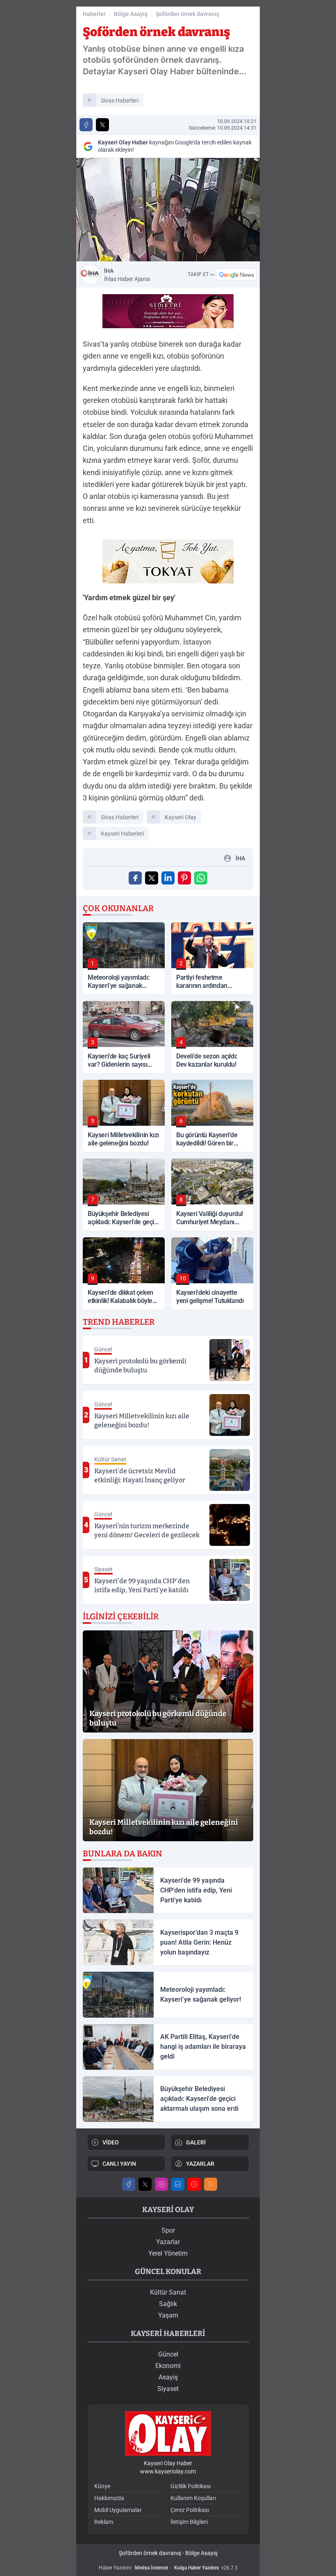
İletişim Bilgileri (189, 2522)
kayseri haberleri (122, 834)
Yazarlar (168, 2242)
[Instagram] (161, 2184)
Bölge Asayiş (131, 14)
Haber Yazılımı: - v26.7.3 (168, 2568)
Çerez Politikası (190, 2510)
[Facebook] (129, 2184)
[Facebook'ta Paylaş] (86, 125)
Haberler (94, 14)
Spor (168, 2230)
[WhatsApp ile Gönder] (201, 878)
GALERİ (196, 2142)
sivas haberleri (120, 101)
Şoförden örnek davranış (187, 14)
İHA (127, 275)
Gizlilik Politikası (191, 2486)
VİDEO (111, 2142)
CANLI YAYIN (119, 2164)
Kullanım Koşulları (193, 2498)
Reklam (104, 2522)
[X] (145, 2184)
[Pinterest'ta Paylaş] (184, 878)
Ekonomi (168, 2366)
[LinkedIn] (178, 2184)
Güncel (168, 2354)
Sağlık (168, 2304)
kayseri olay (180, 817)
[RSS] (211, 2184)
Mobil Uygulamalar (118, 2510)
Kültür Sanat (168, 2292)
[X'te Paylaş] (102, 125)
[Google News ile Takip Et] (236, 274)
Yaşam (168, 2315)
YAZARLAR (200, 2164)
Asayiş (168, 2377)
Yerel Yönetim (168, 2253)
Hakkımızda (109, 2498)
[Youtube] (194, 2184)
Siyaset (168, 2389)
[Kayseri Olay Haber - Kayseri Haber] (168, 2433)
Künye (102, 2486)
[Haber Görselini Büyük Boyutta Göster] (168, 210)
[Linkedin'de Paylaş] (168, 878)
